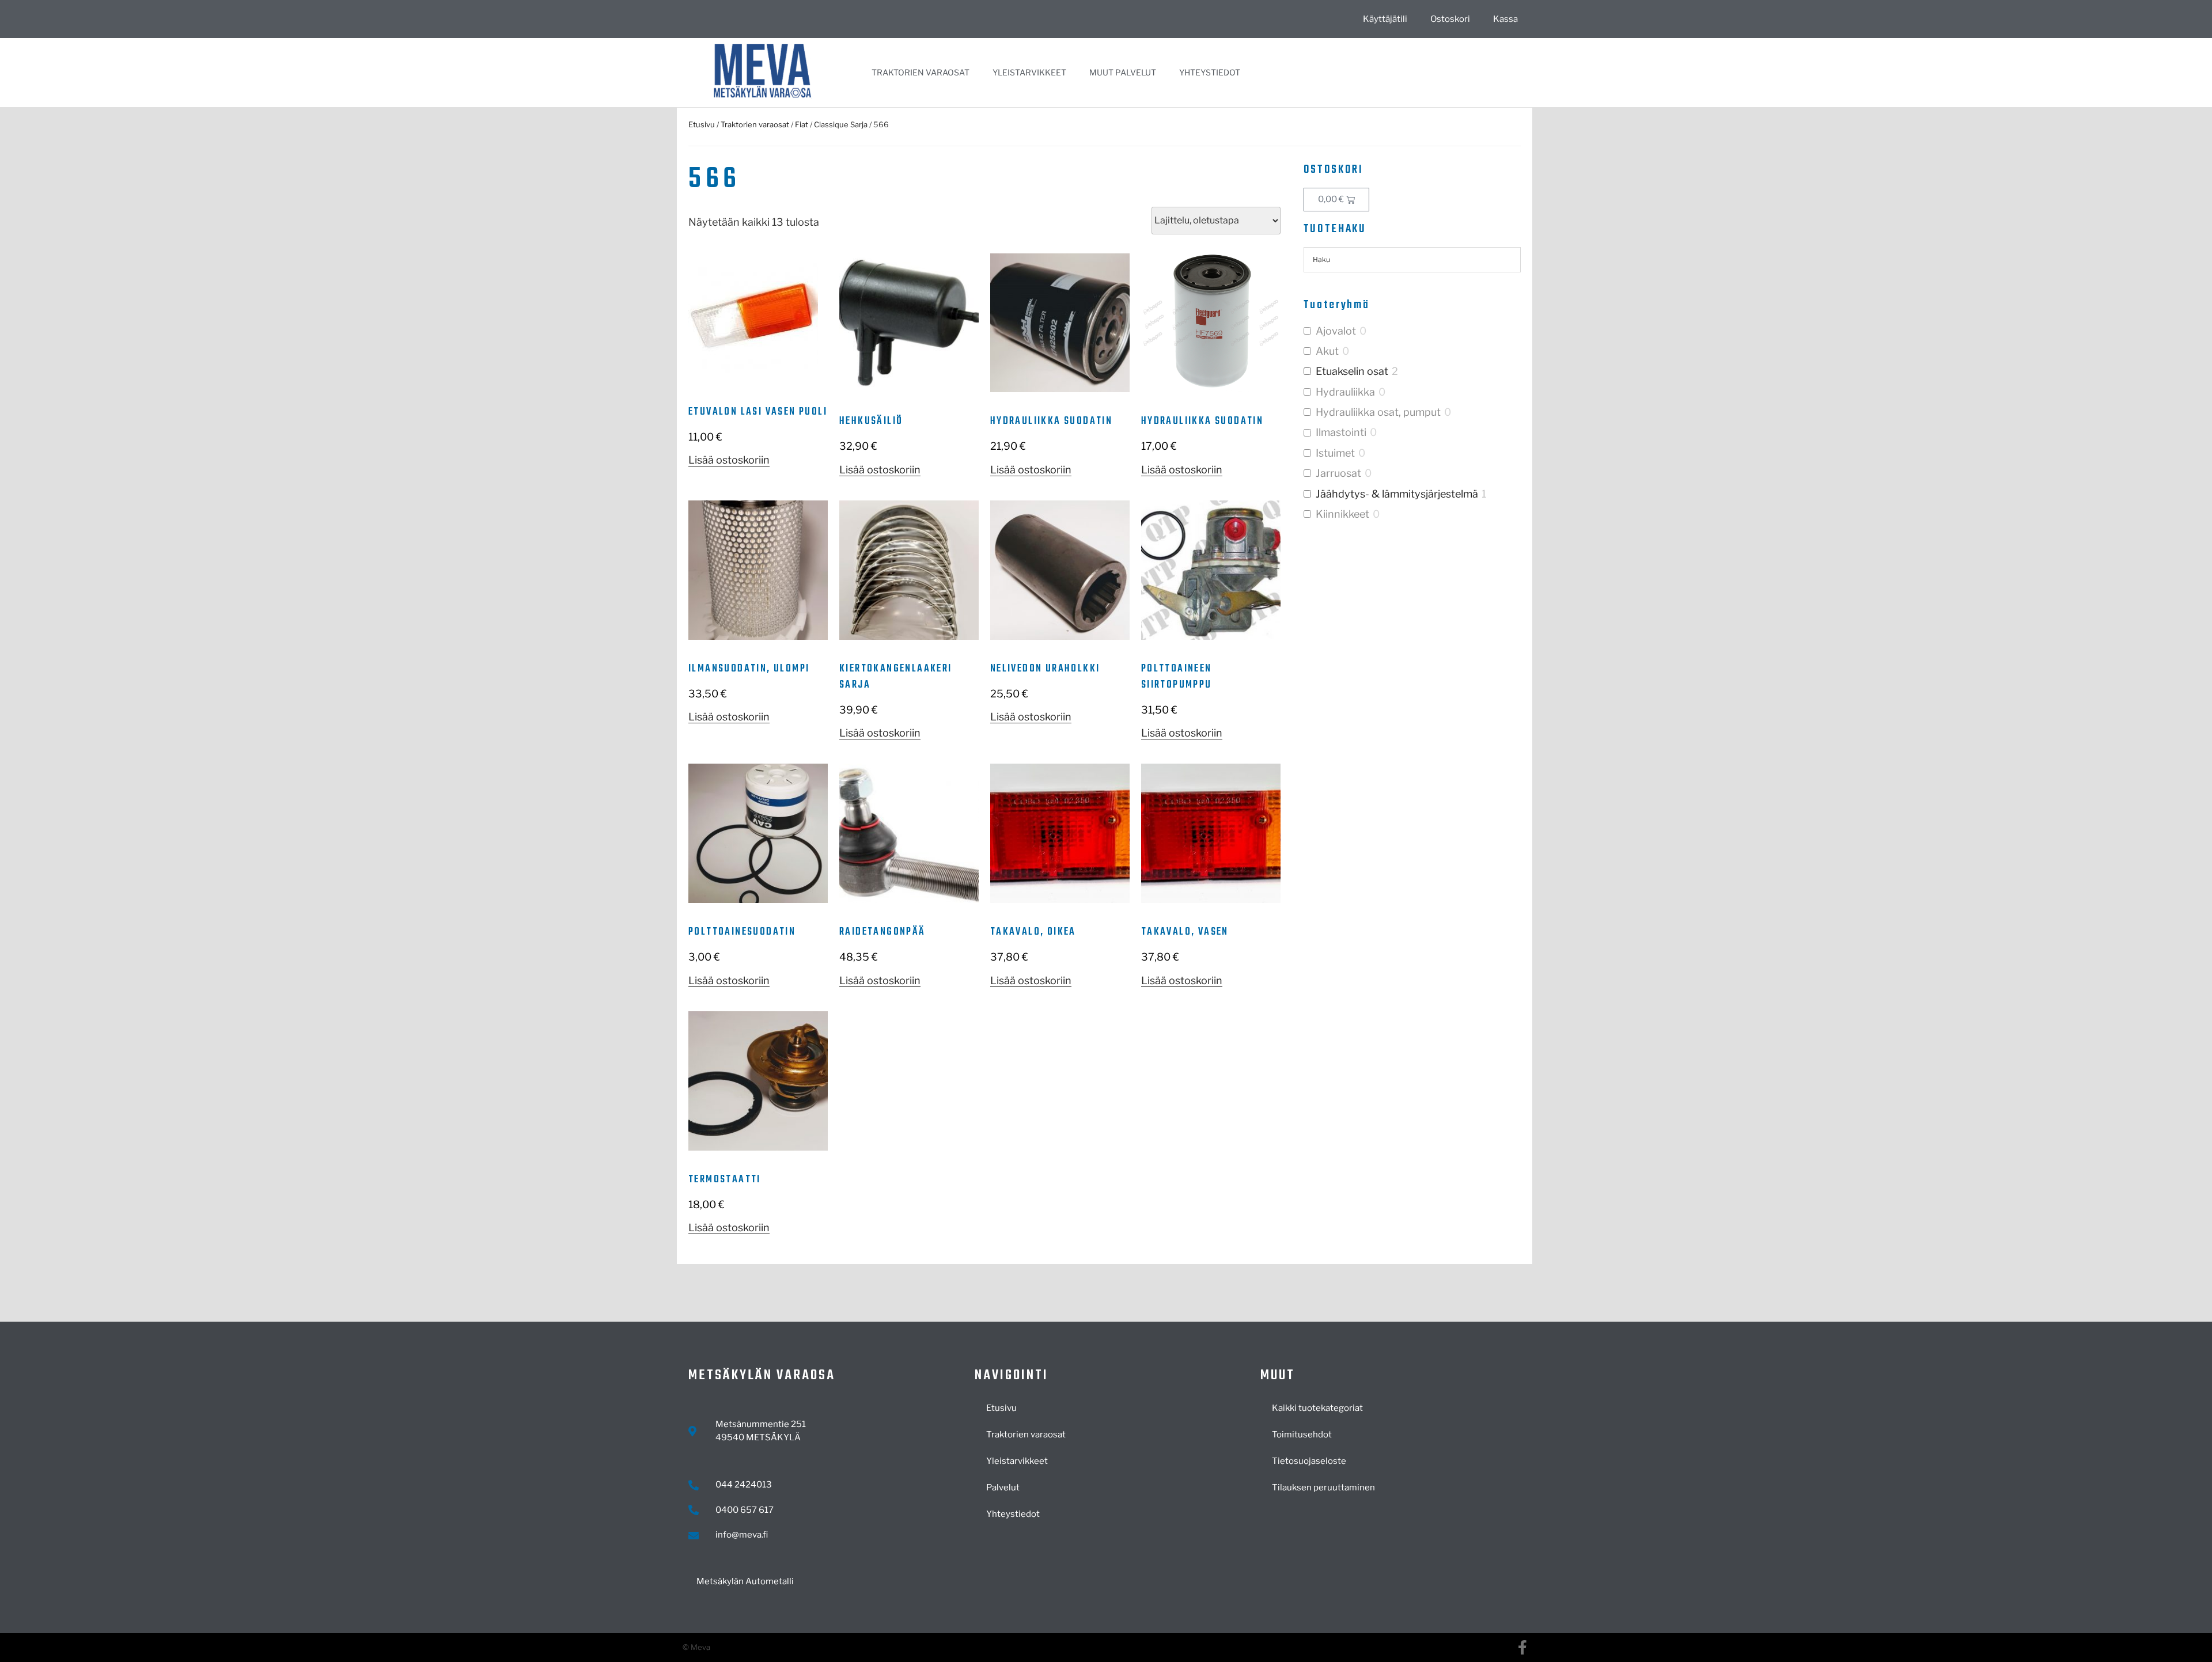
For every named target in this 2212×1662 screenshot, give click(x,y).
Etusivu (702, 124)
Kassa (1505, 19)
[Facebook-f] (1522, 1647)
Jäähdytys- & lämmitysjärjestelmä (1397, 494)
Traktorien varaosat (921, 72)
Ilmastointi (1341, 432)
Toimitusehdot (1302, 1435)
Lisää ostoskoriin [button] (729, 460)
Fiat (802, 124)
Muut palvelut (1123, 72)
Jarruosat (1338, 473)
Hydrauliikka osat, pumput (1378, 412)
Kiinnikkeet (1342, 514)
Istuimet (1335, 453)
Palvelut (1003, 1488)
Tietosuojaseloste (1309, 1461)
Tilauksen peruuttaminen (1323, 1488)
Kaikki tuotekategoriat (1317, 1408)
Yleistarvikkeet (1029, 72)
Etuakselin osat (1352, 371)
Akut (1327, 351)
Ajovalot (1336, 331)
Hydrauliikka (1345, 392)
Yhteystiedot (1210, 72)
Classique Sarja (841, 124)
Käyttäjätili (1385, 19)
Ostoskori (1450, 19)
